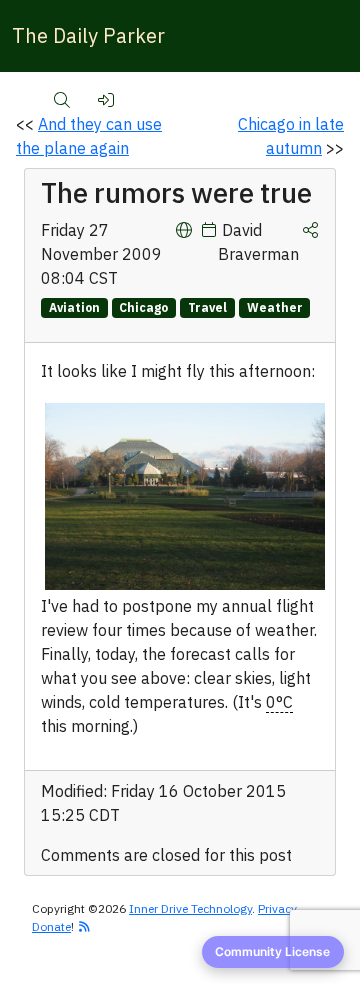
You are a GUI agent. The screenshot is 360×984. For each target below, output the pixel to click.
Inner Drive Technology (190, 908)
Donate (51, 926)
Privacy (277, 908)
